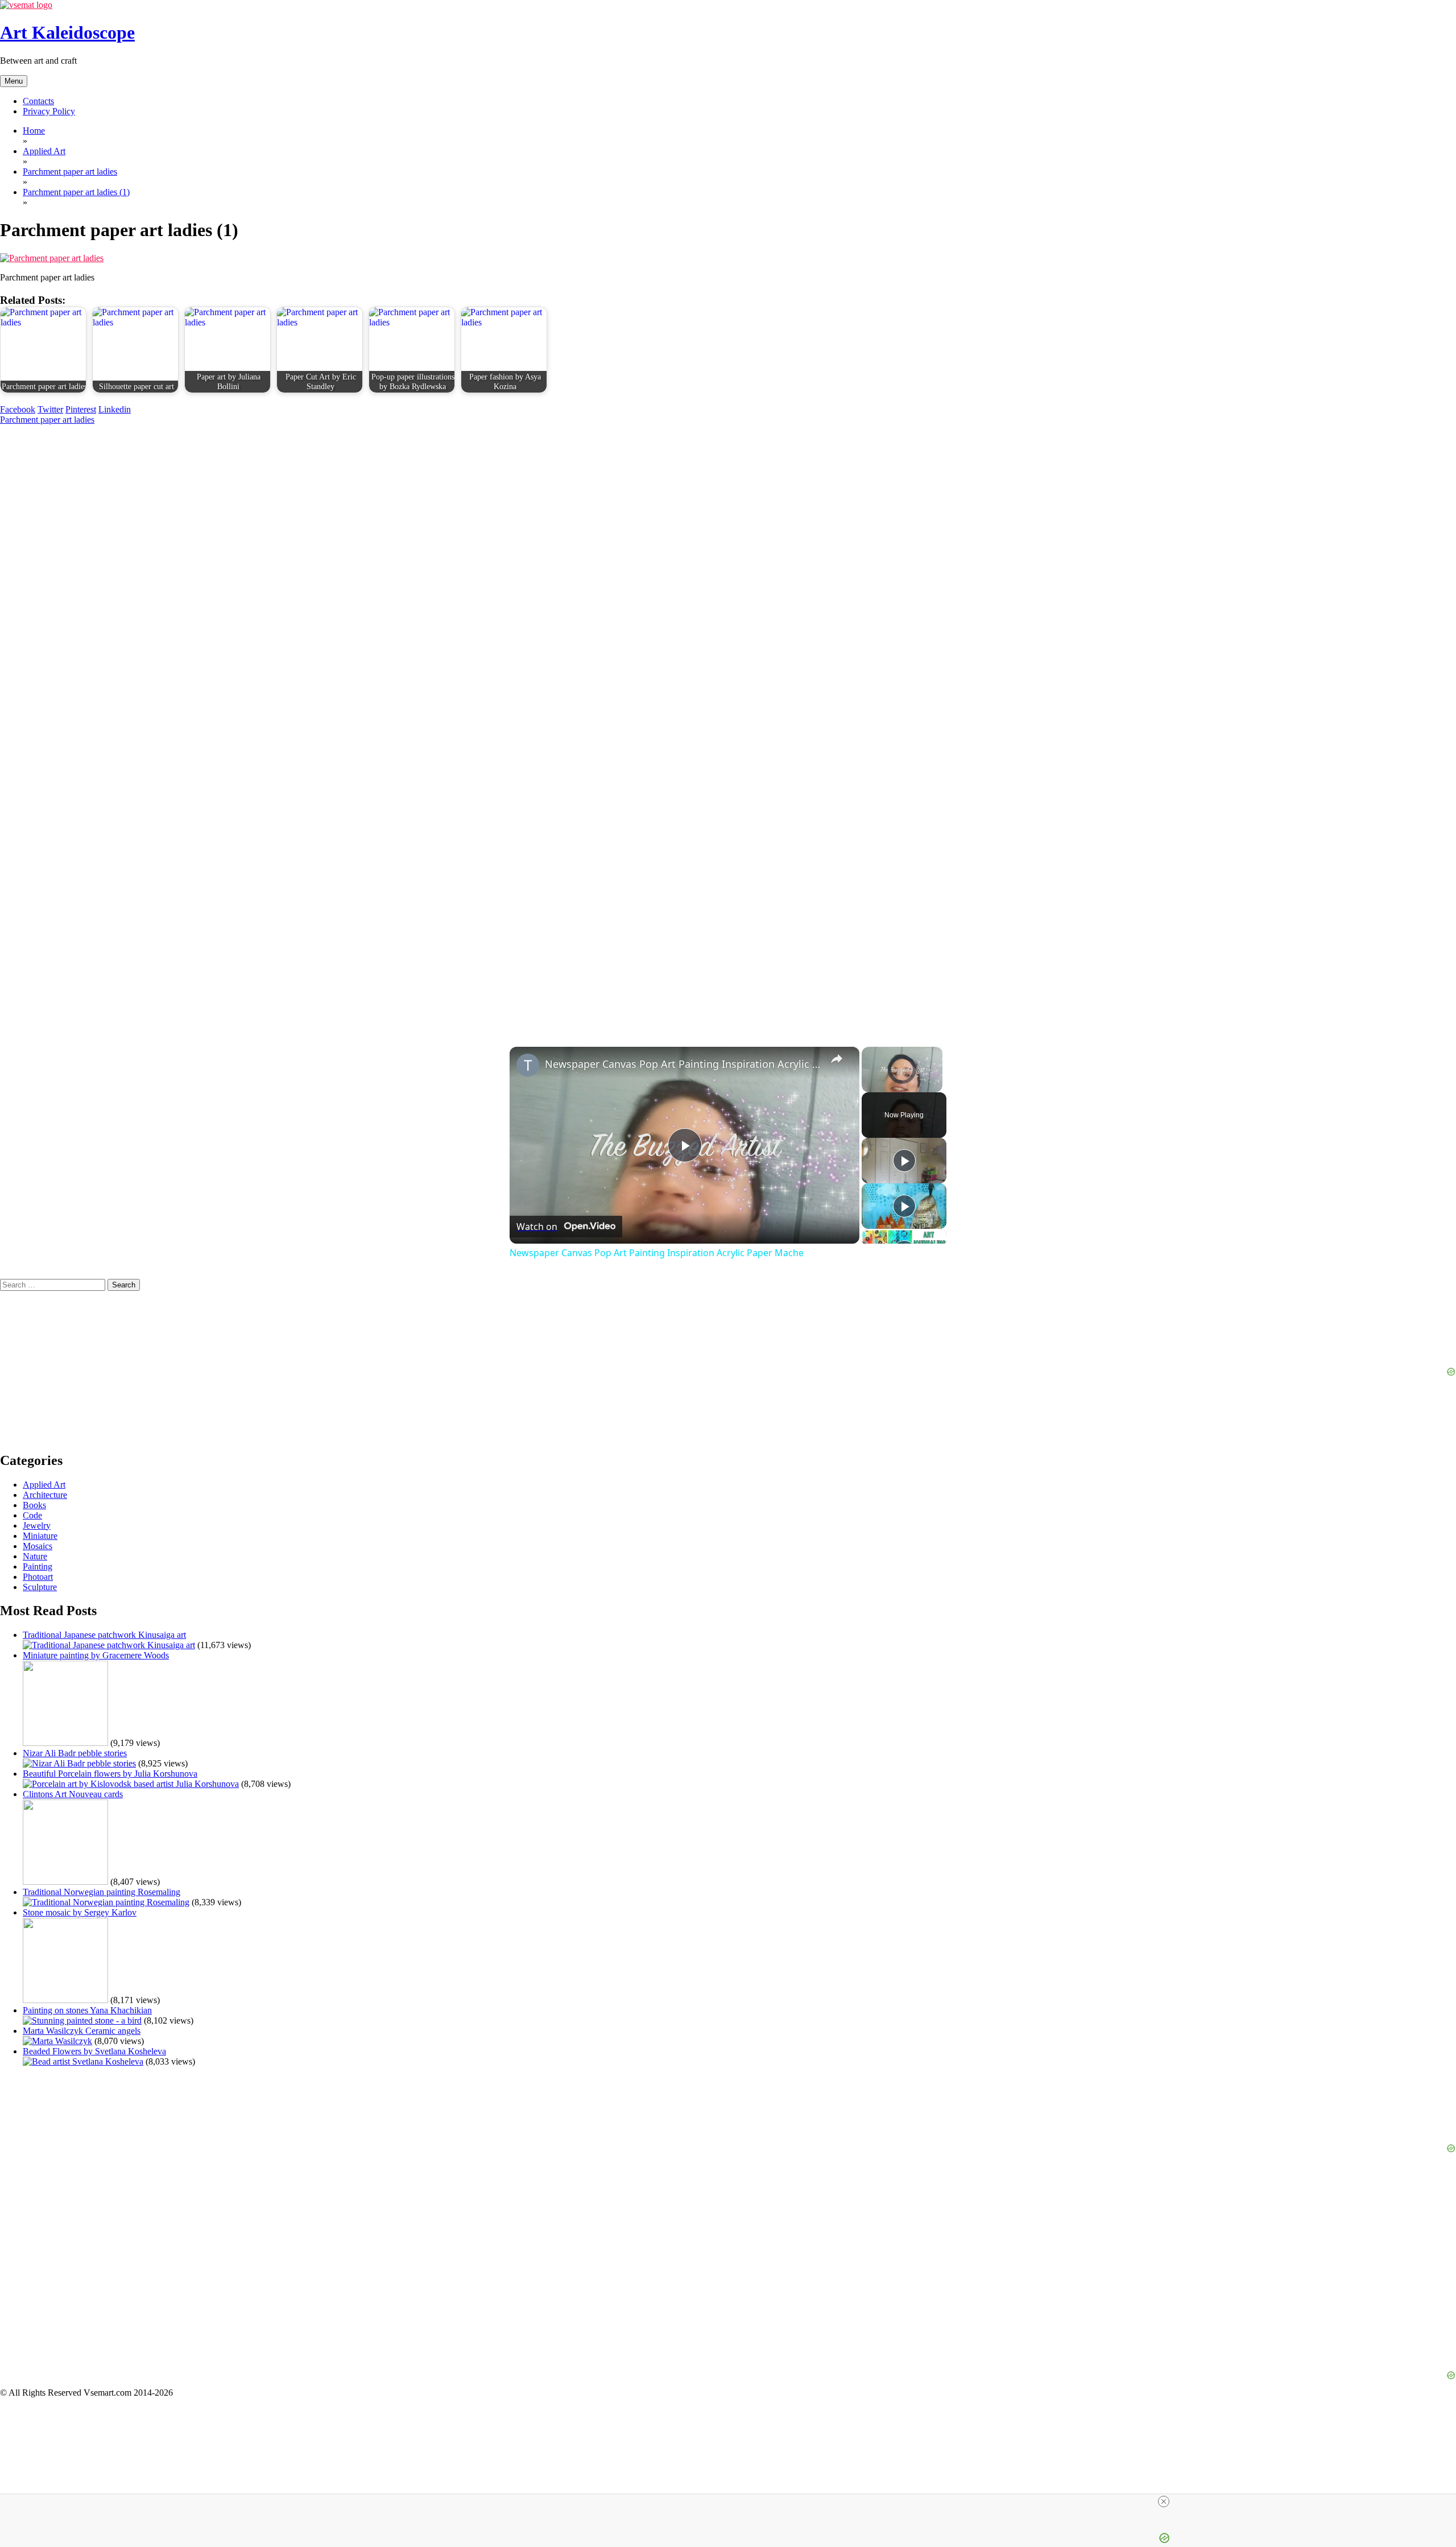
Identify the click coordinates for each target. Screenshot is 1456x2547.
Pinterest (81, 409)
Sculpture (40, 1587)
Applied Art (44, 1485)
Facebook (18, 409)
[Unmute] (882, 1085)
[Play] (868, 1085)
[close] (1164, 2501)
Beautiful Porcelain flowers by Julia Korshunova (110, 1774)
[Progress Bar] (902, 1079)
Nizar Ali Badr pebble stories (75, 1753)
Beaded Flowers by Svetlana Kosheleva (94, 2051)
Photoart (38, 1577)
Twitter (50, 409)
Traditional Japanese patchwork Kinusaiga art (104, 1635)
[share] (837, 1059)
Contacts (38, 101)
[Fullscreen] (936, 1085)
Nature (35, 1556)
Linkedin (115, 409)
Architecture (45, 1495)
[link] (528, 1065)
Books (34, 1505)
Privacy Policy (49, 111)
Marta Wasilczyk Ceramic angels (82, 2031)
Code (32, 1515)
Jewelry (37, 1526)
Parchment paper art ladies (47, 420)
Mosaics (38, 1546)
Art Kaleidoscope (67, 32)
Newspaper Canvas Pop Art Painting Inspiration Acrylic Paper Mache (683, 1064)
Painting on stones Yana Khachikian (87, 2010)
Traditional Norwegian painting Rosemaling (102, 1892)
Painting (38, 1566)
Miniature (40, 1536)
